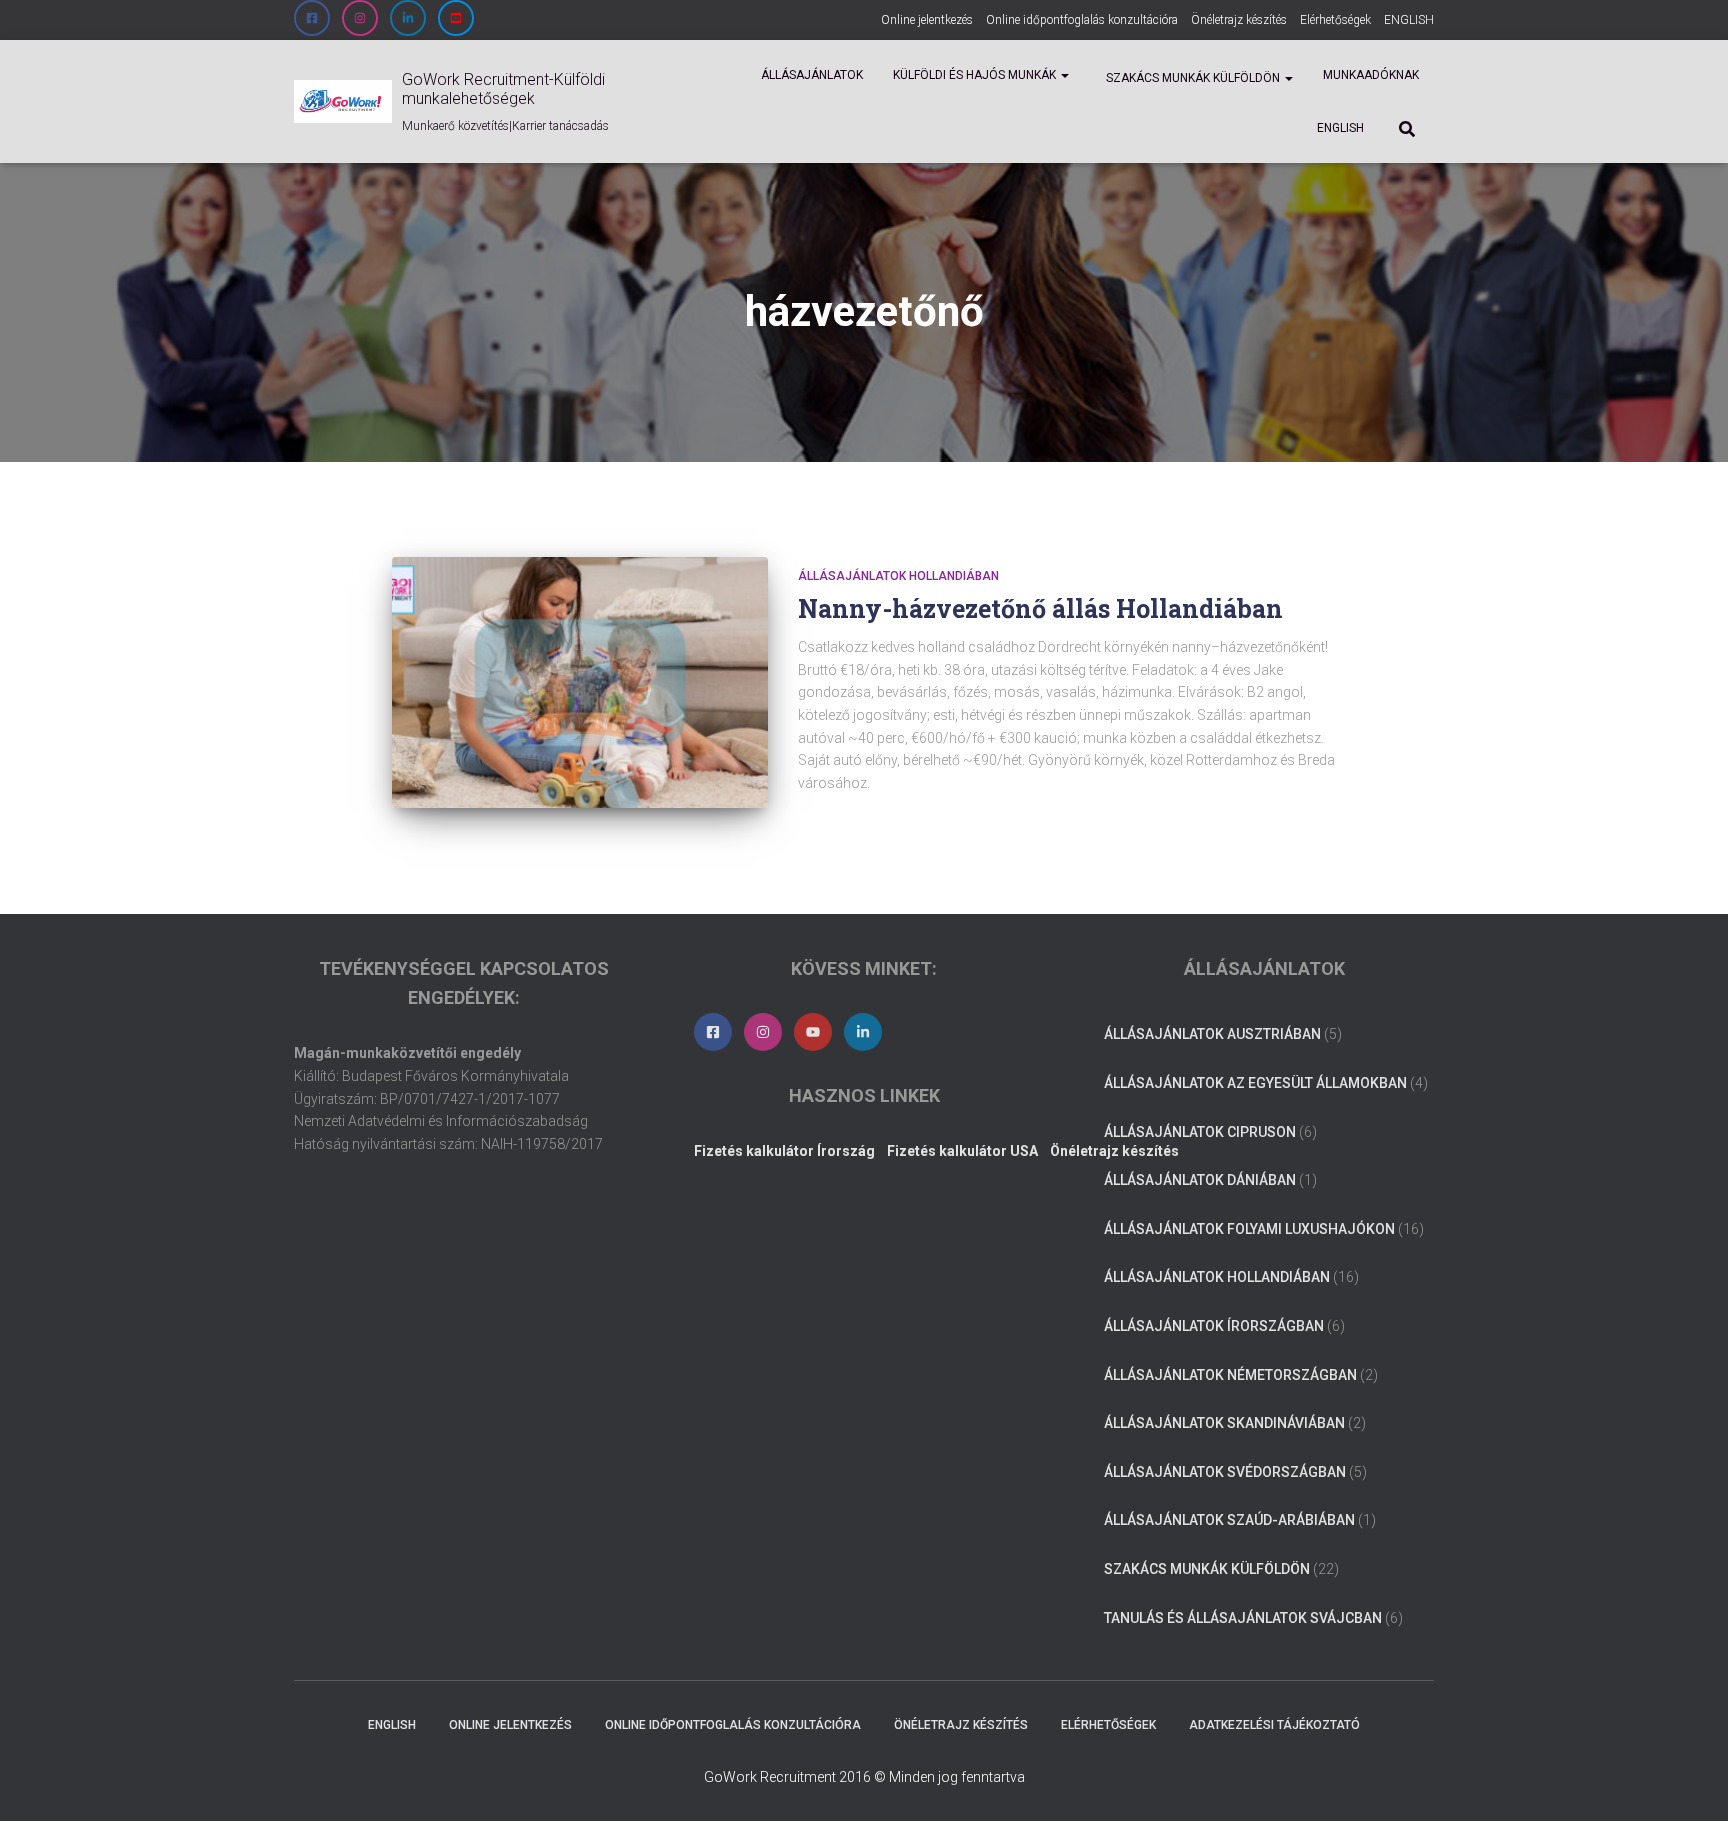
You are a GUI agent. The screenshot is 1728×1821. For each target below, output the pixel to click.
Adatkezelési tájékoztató (1274, 1725)
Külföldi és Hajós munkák (976, 75)
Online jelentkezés (927, 20)
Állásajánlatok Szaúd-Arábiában (1229, 1520)
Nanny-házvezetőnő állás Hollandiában (1040, 608)
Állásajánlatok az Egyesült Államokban (1255, 1083)
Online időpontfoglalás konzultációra (1082, 20)
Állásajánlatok (812, 75)
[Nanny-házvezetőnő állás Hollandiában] (580, 682)
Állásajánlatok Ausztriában (1212, 1034)
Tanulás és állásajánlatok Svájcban (1243, 1618)
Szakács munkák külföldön (1193, 78)
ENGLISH (1409, 20)
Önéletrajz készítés (1239, 20)
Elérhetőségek (1335, 20)
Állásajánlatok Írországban (1214, 1326)
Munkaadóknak (1371, 75)
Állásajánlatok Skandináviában (1224, 1423)
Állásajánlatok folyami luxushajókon (1249, 1229)
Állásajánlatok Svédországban (1225, 1472)
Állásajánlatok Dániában (1200, 1180)
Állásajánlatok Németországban (1230, 1375)
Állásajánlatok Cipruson (1200, 1132)
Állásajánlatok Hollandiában (898, 576)
